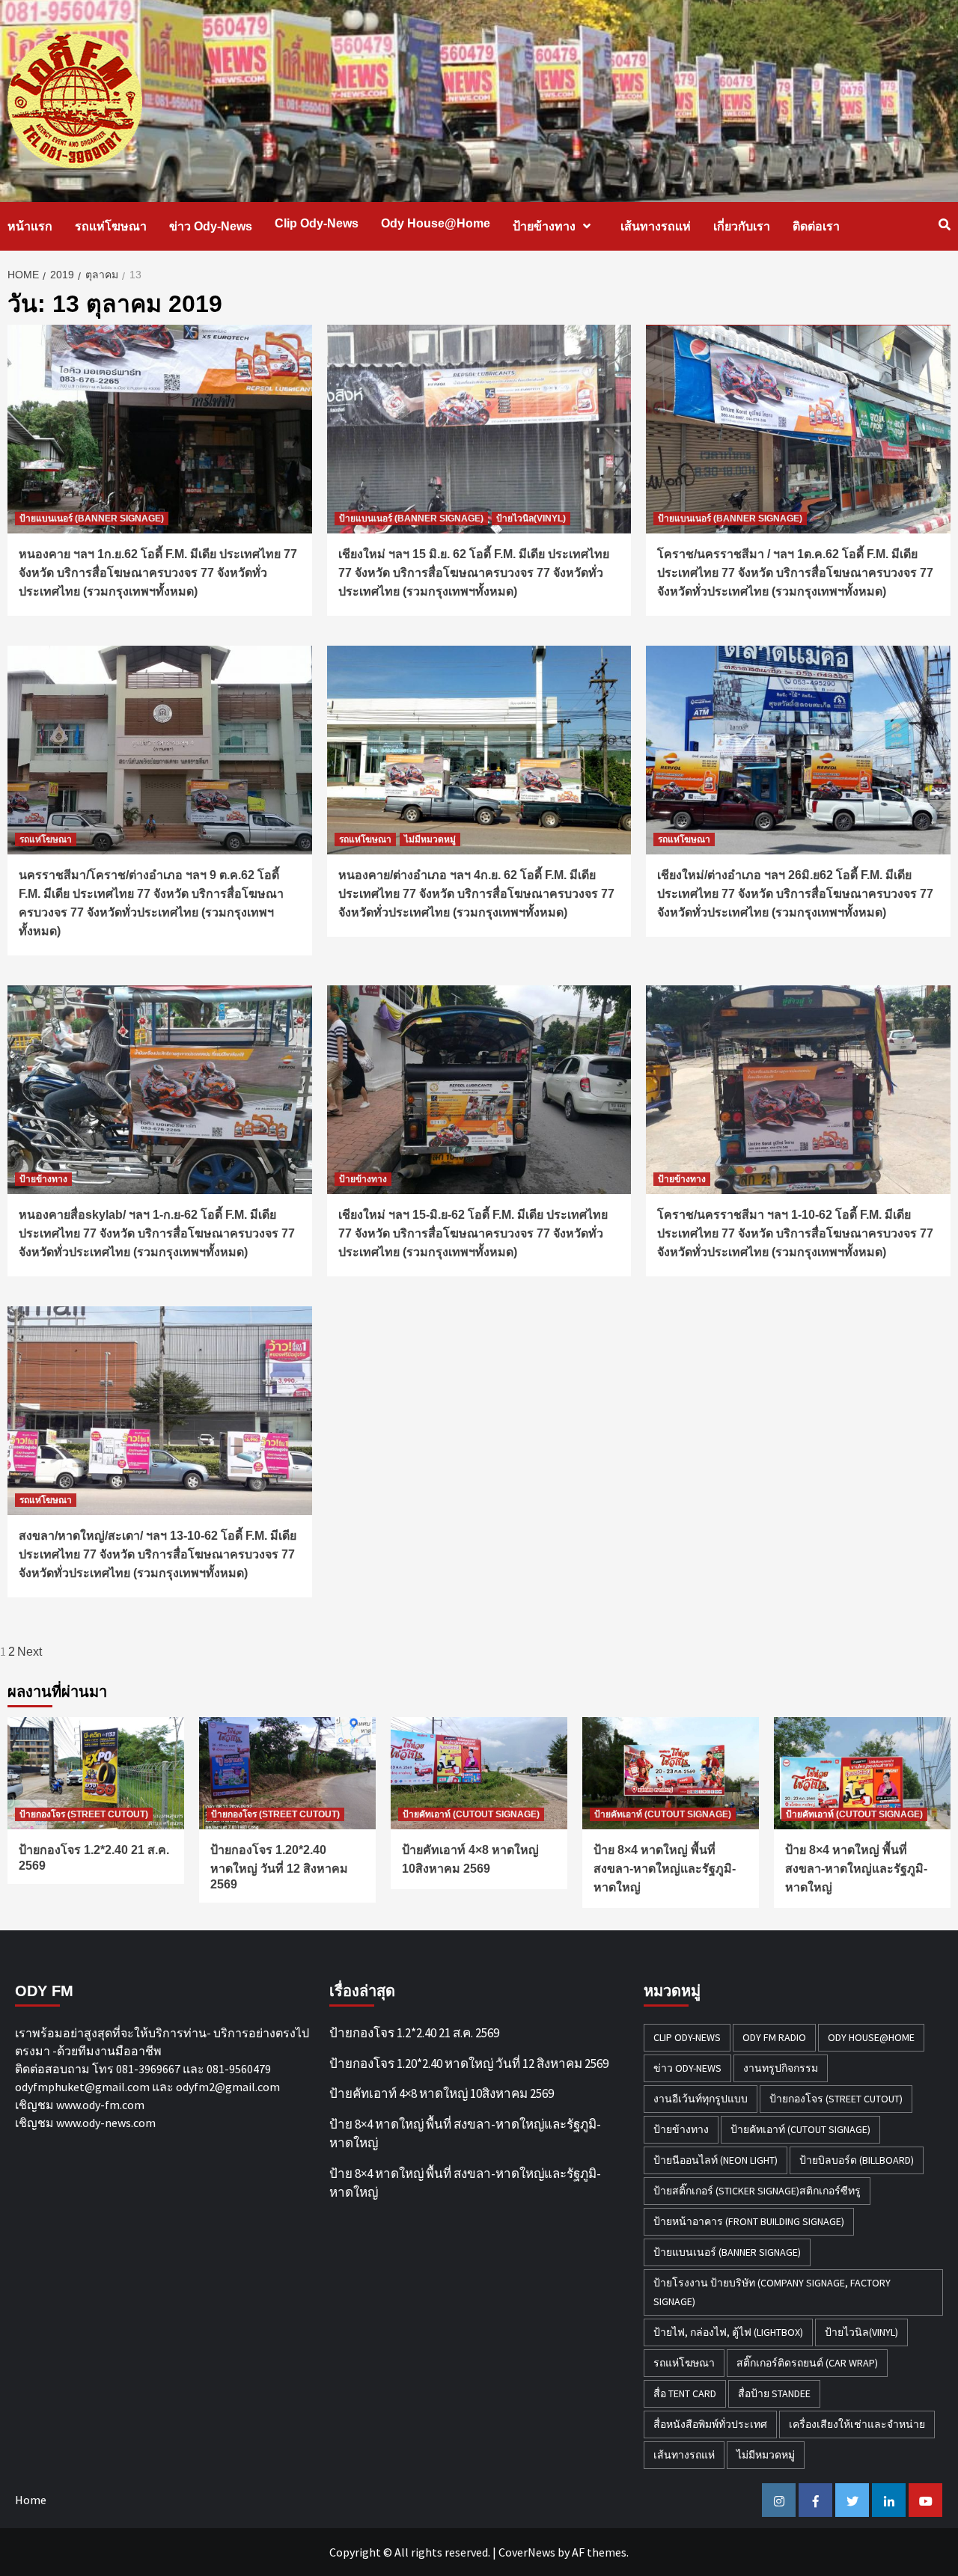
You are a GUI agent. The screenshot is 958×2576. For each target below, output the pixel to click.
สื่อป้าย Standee (774, 2393)
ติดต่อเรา (816, 226)
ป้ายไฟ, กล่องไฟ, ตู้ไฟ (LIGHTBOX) (728, 2332)
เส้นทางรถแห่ (656, 226)
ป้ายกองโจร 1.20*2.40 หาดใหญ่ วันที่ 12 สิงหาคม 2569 (279, 1867)
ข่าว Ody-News (211, 226)
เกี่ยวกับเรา (742, 226)
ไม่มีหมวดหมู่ (430, 839)
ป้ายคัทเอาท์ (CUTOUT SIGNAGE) (471, 1814)
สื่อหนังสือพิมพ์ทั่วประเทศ (710, 2424)
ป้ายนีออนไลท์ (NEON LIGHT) (716, 2160)
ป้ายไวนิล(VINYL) (531, 518)
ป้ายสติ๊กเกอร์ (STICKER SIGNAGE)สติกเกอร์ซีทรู (757, 2191)
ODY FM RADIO (774, 2037)
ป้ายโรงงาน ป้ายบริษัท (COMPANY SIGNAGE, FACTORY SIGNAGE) (772, 2292)
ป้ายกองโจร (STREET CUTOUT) (84, 1814)
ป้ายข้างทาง (544, 226)
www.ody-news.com (106, 2123)
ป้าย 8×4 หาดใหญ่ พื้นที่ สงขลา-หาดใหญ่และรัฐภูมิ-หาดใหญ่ (665, 1869)
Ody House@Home (436, 223)
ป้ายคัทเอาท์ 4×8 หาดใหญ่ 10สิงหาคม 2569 (442, 2093)
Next (30, 1652)
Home (31, 2500)
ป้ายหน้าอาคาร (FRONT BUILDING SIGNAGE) (749, 2221)
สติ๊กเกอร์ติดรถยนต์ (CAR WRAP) (807, 2363)
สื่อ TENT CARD (685, 2393)
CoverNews (527, 2552)
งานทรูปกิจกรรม (781, 2068)
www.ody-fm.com (100, 2105)
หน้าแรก (30, 226)
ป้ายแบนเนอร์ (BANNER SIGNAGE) (92, 518)
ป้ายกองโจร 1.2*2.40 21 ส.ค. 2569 (414, 2033)
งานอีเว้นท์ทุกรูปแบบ (701, 2099)
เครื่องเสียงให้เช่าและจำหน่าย (857, 2424)
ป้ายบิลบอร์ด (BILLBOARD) (857, 2160)
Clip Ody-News (317, 223)
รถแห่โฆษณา (111, 226)
